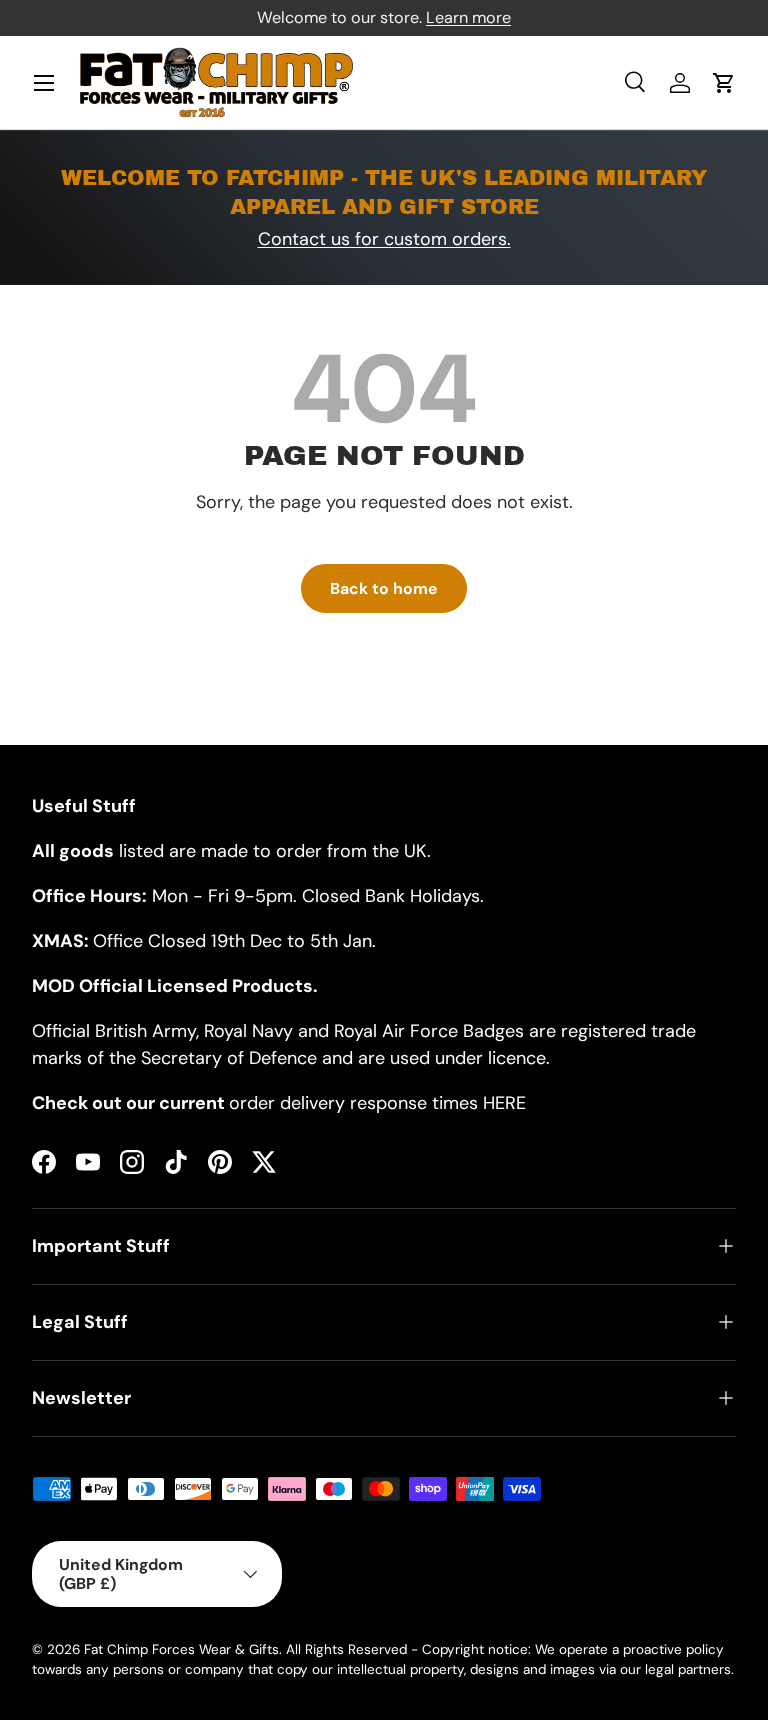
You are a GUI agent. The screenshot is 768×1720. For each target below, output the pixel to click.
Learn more (468, 17)
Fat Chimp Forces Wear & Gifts (181, 1649)
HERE (504, 1103)
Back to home (384, 588)
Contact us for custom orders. (384, 239)
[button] (724, 83)
